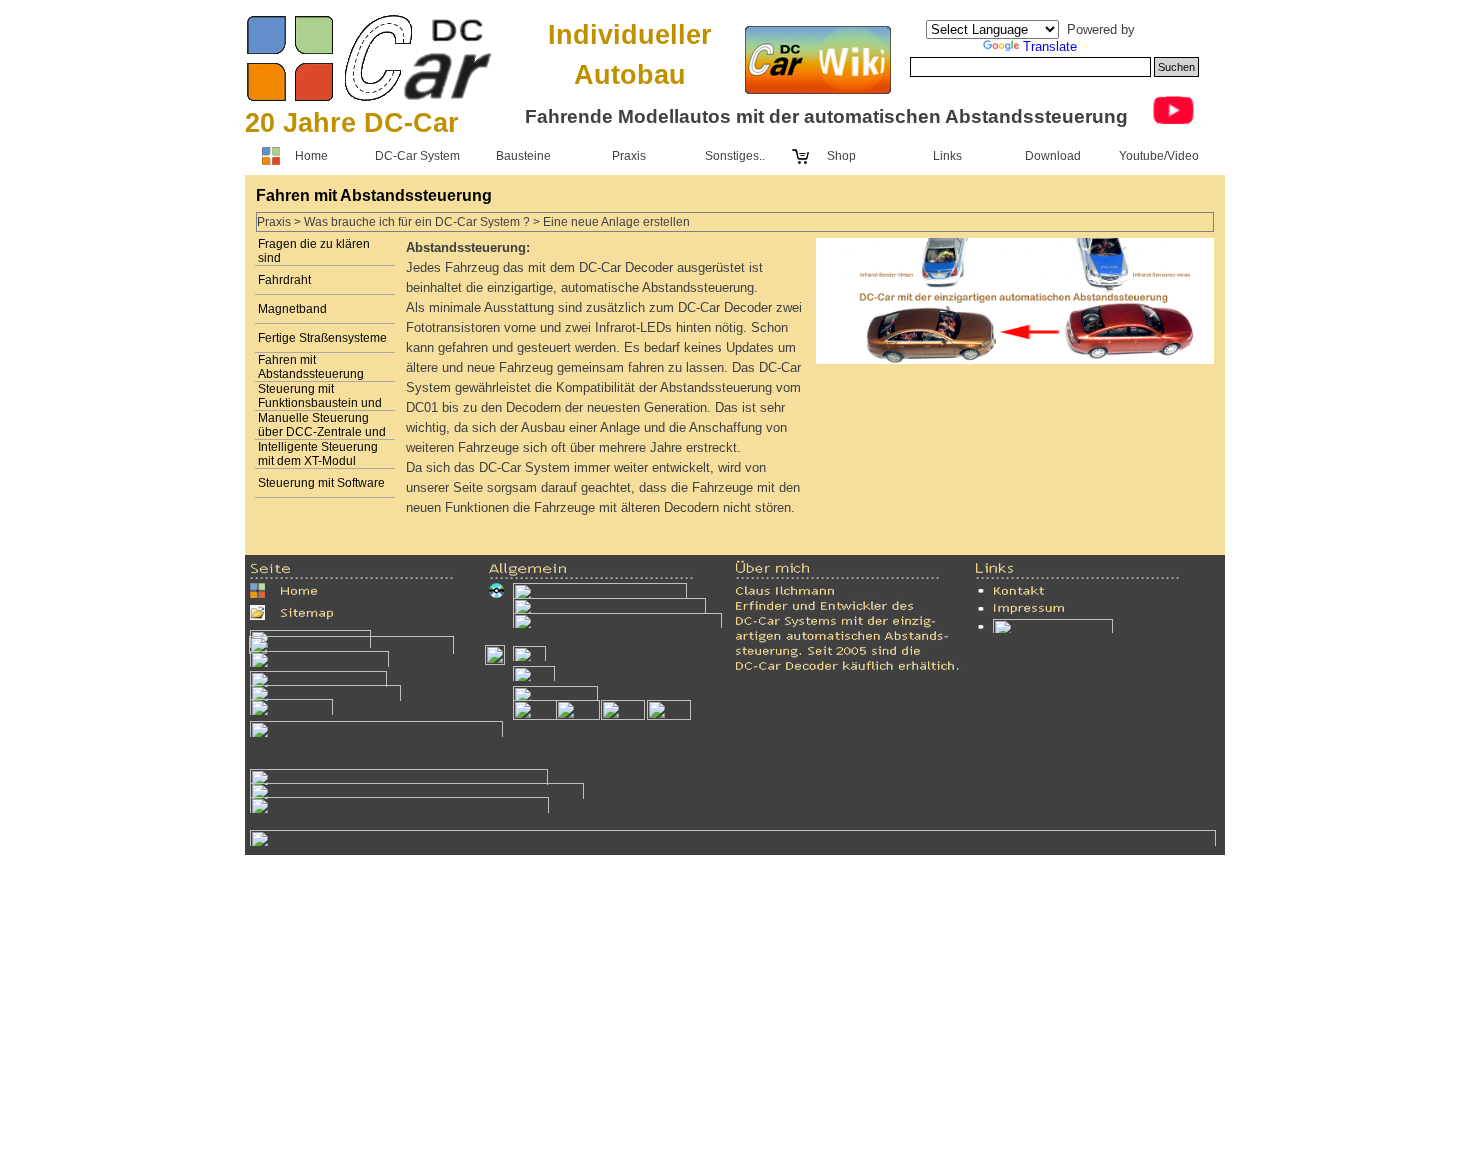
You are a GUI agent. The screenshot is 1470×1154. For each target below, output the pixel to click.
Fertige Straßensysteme (322, 338)
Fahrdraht (284, 280)
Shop (841, 156)
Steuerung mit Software (321, 483)
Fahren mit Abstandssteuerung (311, 367)
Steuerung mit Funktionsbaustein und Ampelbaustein (320, 403)
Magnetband (292, 309)
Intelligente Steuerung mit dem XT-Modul (318, 454)
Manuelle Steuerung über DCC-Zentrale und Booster (322, 432)
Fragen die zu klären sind (314, 251)
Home (311, 156)
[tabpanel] (370, 123)
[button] (399, 776)
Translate (1050, 46)
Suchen (1176, 67)
